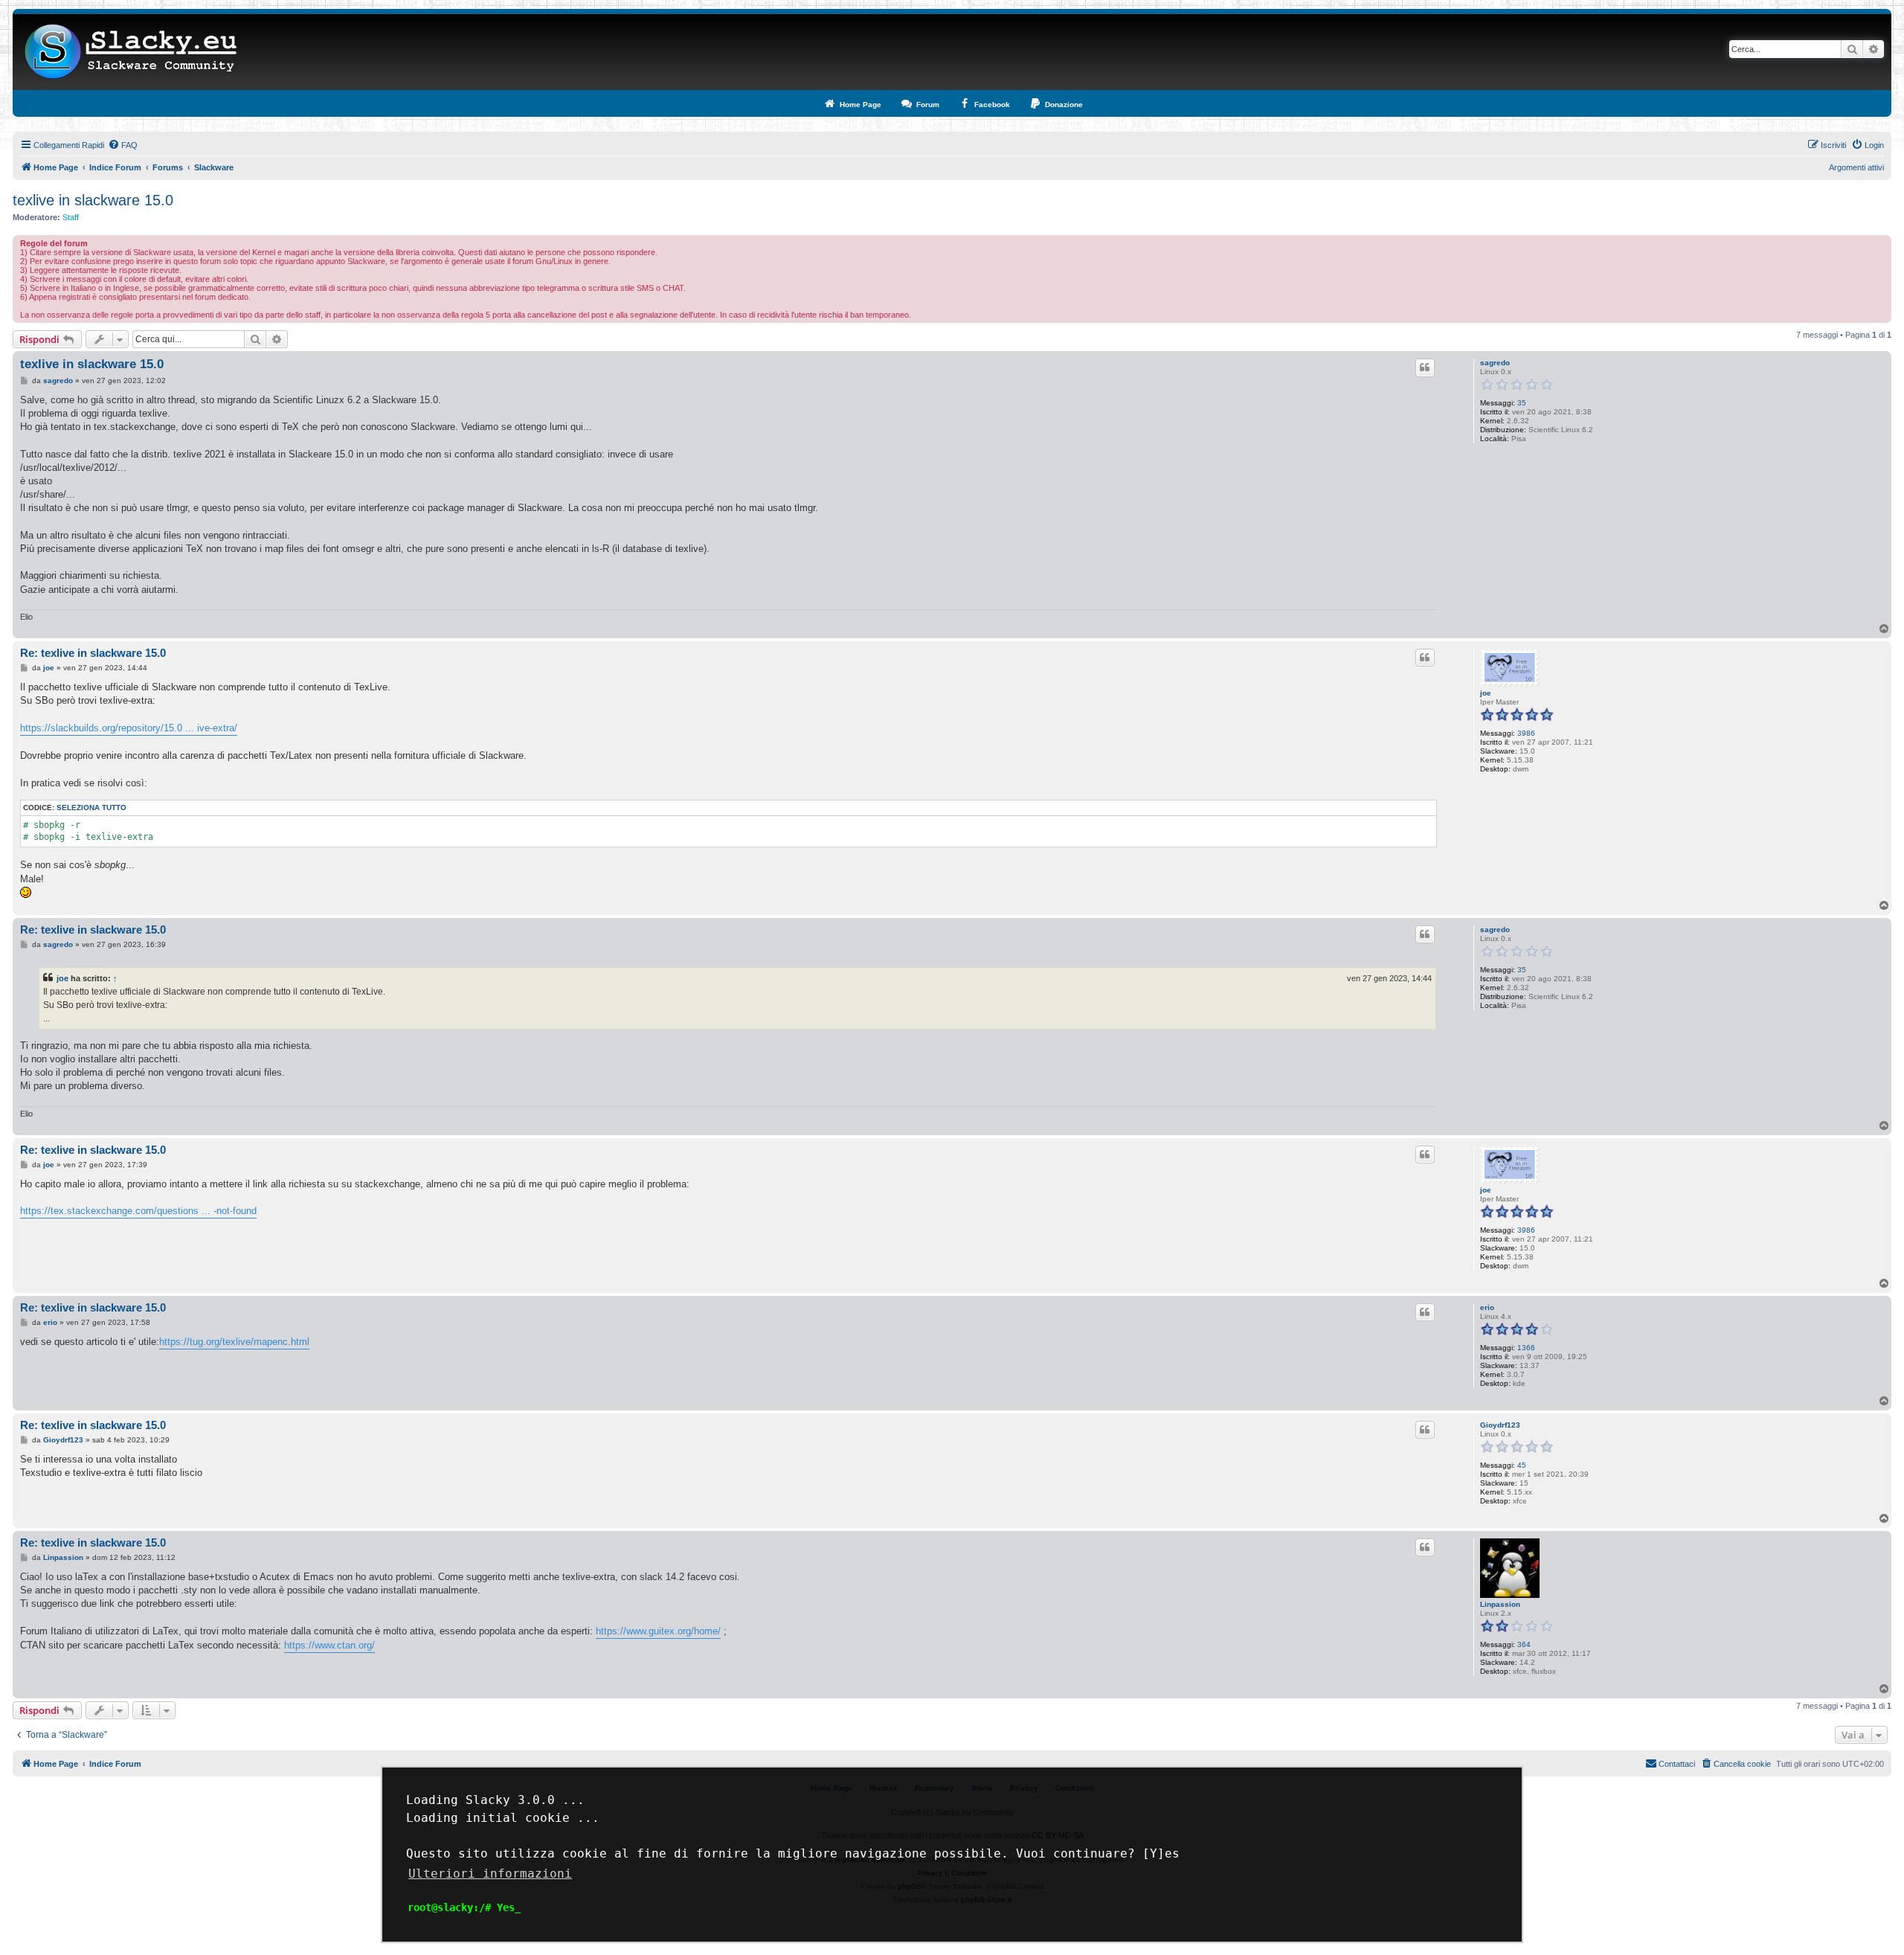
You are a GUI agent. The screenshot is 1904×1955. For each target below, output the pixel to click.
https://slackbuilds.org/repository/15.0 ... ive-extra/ (129, 728)
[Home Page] (131, 52)
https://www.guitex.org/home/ (658, 1631)
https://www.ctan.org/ (329, 1645)
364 (1524, 1644)
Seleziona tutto (91, 808)
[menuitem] (123, 145)
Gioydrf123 (1500, 1425)
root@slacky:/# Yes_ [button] (464, 1907)
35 (1522, 403)
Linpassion (1500, 1604)
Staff (71, 217)
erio (1487, 1307)
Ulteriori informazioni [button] (490, 1874)
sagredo (1495, 363)
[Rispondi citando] (1425, 367)
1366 (1526, 1348)
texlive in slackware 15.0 (93, 200)
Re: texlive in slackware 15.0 (93, 653)
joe (1486, 693)
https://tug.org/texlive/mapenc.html (234, 1342)
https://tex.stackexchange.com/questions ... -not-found (138, 1211)
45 (1522, 1465)
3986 (1526, 733)
